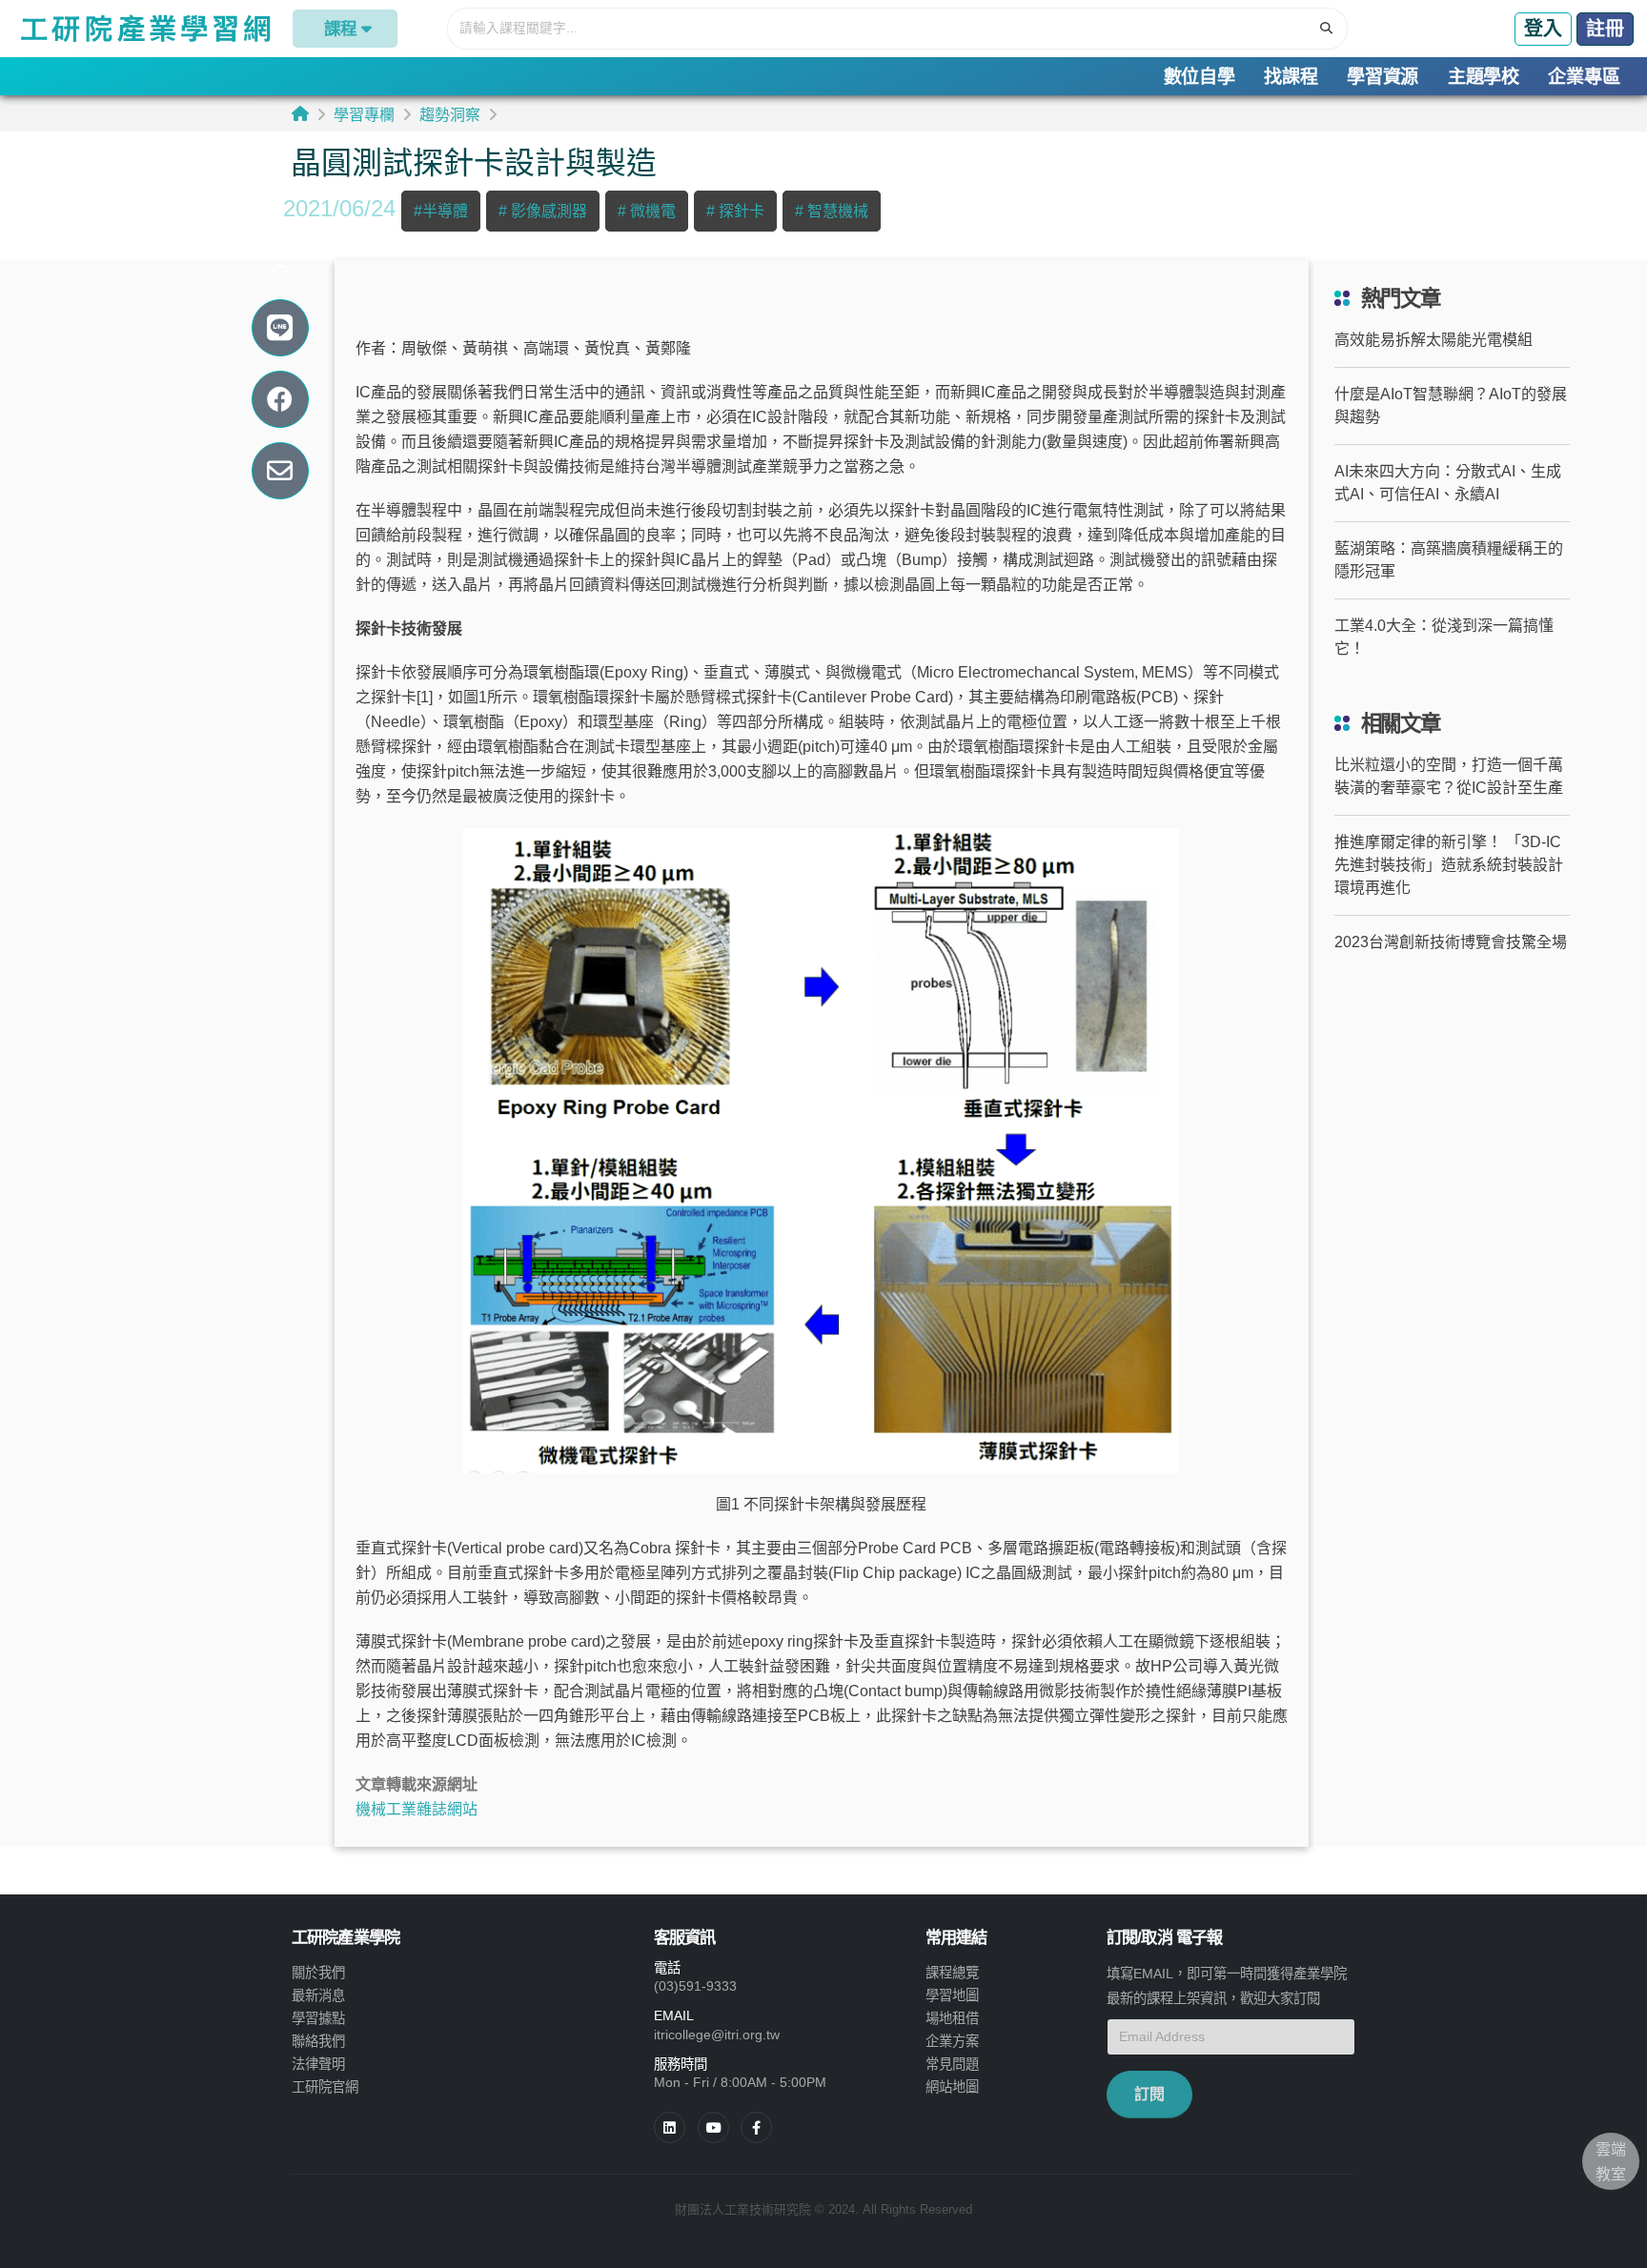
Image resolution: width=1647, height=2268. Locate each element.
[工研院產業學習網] (144, 29)
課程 (340, 29)
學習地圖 (952, 1995)
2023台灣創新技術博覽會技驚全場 (1451, 942)
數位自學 (1200, 77)
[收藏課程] (280, 273)
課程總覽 (952, 1973)
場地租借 (952, 2018)
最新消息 (318, 1995)
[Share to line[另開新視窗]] (280, 328)
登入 (1543, 29)
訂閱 (1149, 2094)
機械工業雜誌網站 (417, 1809)
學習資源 (1383, 77)
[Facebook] (756, 2127)
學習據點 (318, 2018)
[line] (713, 2127)
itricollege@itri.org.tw (717, 2035)
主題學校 (1484, 77)
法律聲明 (318, 2064)
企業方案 (952, 2041)
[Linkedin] (670, 2127)
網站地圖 (952, 2087)
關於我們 (318, 1973)
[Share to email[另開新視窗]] (280, 471)
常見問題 (952, 2064)
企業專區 (1584, 77)
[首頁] (300, 114)
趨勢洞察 (450, 115)
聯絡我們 (318, 2041)
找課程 (1291, 77)
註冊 (1605, 29)
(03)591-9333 (695, 1986)
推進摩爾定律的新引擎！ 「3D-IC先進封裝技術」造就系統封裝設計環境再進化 (1449, 865)
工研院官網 (325, 2087)
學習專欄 (364, 115)
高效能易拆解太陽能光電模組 (1433, 340)
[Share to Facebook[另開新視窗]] (280, 400)
